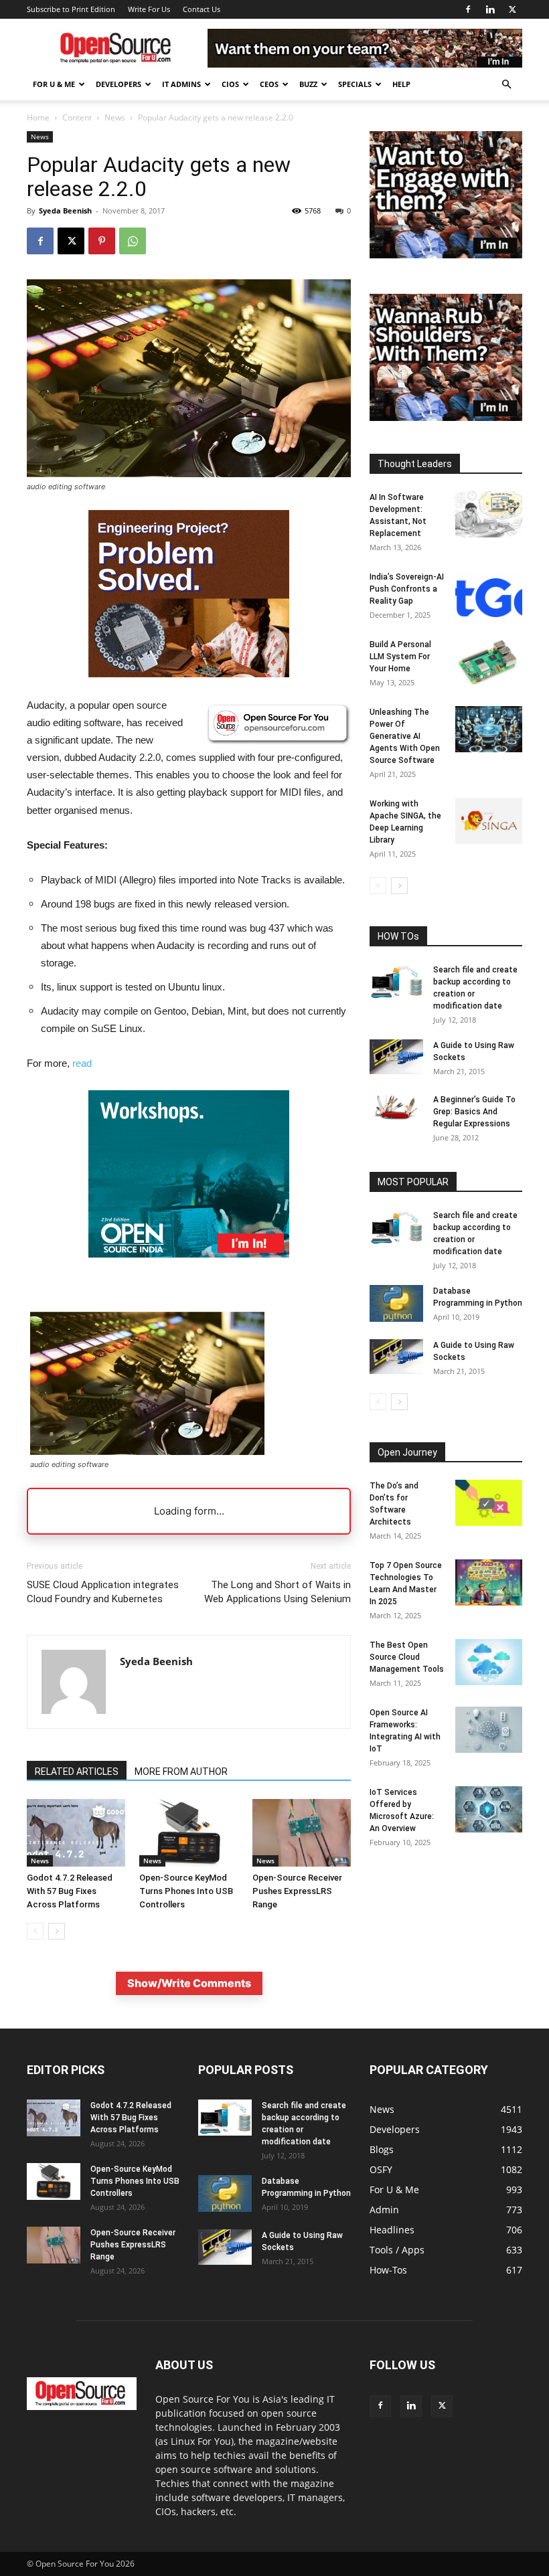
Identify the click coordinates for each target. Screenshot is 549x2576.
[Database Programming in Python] (396, 1303)
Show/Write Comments (189, 1983)
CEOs (269, 84)
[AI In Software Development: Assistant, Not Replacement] (489, 514)
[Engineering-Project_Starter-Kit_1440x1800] (189, 674)
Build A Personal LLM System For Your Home (400, 657)
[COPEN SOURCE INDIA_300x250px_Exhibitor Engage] (446, 255)
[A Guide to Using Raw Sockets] (396, 1057)
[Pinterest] (102, 241)
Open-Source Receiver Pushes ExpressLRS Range (297, 1891)
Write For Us (149, 9)
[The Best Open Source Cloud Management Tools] (489, 1662)
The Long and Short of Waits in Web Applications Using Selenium (278, 1592)
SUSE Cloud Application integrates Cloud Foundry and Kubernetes (103, 1592)
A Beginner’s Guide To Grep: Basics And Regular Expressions (474, 1112)
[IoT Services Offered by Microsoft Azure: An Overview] (489, 1809)
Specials (355, 84)
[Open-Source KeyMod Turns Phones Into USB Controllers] (188, 1833)
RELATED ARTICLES (77, 1772)
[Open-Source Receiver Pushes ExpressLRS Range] (302, 1833)
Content (77, 117)
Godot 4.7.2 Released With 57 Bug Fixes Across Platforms (70, 1891)
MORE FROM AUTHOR (181, 1772)
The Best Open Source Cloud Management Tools (407, 1657)
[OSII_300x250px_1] (189, 1268)
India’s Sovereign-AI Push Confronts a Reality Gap (407, 589)
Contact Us (202, 9)
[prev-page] (35, 1931)
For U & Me (54, 84)
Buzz (308, 84)
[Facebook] (468, 9)
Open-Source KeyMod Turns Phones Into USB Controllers (186, 1891)
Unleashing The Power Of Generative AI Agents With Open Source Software (405, 736)
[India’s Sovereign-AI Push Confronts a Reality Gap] (489, 594)
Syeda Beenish (65, 210)
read (82, 1063)
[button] (506, 85)
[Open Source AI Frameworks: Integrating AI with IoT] (489, 1730)
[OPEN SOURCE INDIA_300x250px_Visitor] (446, 417)
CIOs (230, 84)
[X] (512, 9)
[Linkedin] (490, 9)
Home (38, 117)
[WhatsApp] (133, 241)
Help (401, 84)
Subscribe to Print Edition (71, 9)
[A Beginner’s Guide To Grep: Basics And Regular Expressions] (396, 1107)
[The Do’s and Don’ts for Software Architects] (489, 1503)
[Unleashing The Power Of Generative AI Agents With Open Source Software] (489, 729)
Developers (119, 84)
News (115, 117)
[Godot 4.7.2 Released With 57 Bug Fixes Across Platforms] (76, 1833)
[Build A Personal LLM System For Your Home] (489, 662)
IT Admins (181, 84)
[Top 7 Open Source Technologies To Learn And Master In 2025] (489, 1582)
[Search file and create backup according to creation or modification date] (396, 982)
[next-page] (57, 1931)
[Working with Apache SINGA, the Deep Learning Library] (489, 821)
